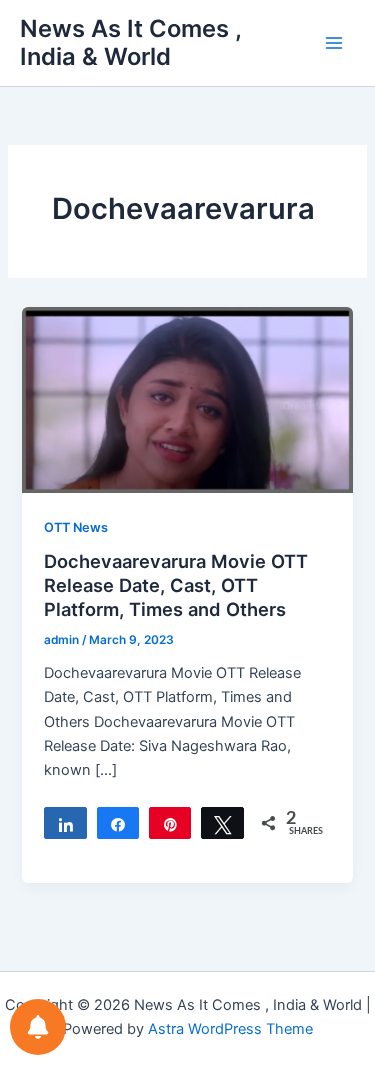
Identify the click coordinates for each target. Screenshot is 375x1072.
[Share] (65, 823)
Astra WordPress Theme (230, 1029)
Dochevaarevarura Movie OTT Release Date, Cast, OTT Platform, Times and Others (176, 584)
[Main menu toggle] (334, 43)
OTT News (76, 527)
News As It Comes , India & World (130, 42)
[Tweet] (222, 823)
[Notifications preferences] (38, 1027)
